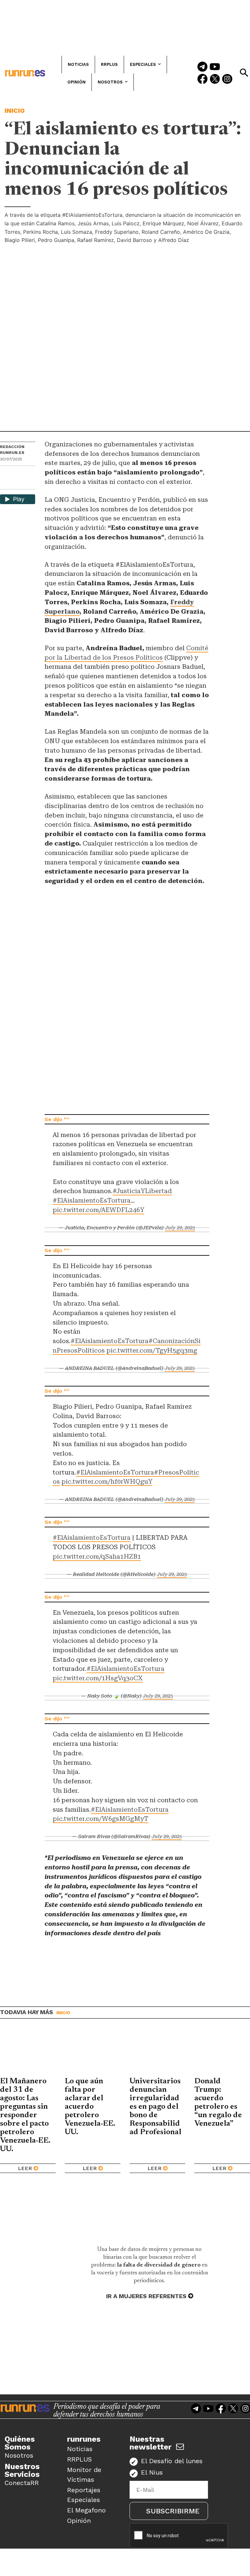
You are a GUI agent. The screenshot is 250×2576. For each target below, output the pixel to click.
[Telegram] (202, 67)
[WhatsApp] (17, 473)
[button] (244, 73)
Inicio (15, 111)
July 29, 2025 (180, 1228)
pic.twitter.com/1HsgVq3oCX (98, 1678)
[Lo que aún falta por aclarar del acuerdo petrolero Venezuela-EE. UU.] (93, 2053)
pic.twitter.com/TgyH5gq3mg (152, 1350)
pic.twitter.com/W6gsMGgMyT (101, 1819)
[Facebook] (202, 80)
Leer (25, 2168)
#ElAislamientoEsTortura (92, 1200)
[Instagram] (227, 80)
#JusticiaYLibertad (142, 1191)
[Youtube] (215, 67)
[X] (6, 484)
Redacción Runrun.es (12, 450)
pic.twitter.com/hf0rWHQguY (107, 1482)
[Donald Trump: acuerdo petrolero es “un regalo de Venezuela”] (222, 2053)
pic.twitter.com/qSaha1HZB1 (97, 1557)
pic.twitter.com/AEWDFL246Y (98, 1210)
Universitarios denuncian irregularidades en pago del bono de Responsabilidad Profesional (155, 2107)
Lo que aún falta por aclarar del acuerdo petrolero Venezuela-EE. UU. (90, 2107)
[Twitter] (215, 80)
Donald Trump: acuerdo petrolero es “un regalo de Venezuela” (218, 2103)
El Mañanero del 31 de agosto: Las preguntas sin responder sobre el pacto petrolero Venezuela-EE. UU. (25, 2115)
